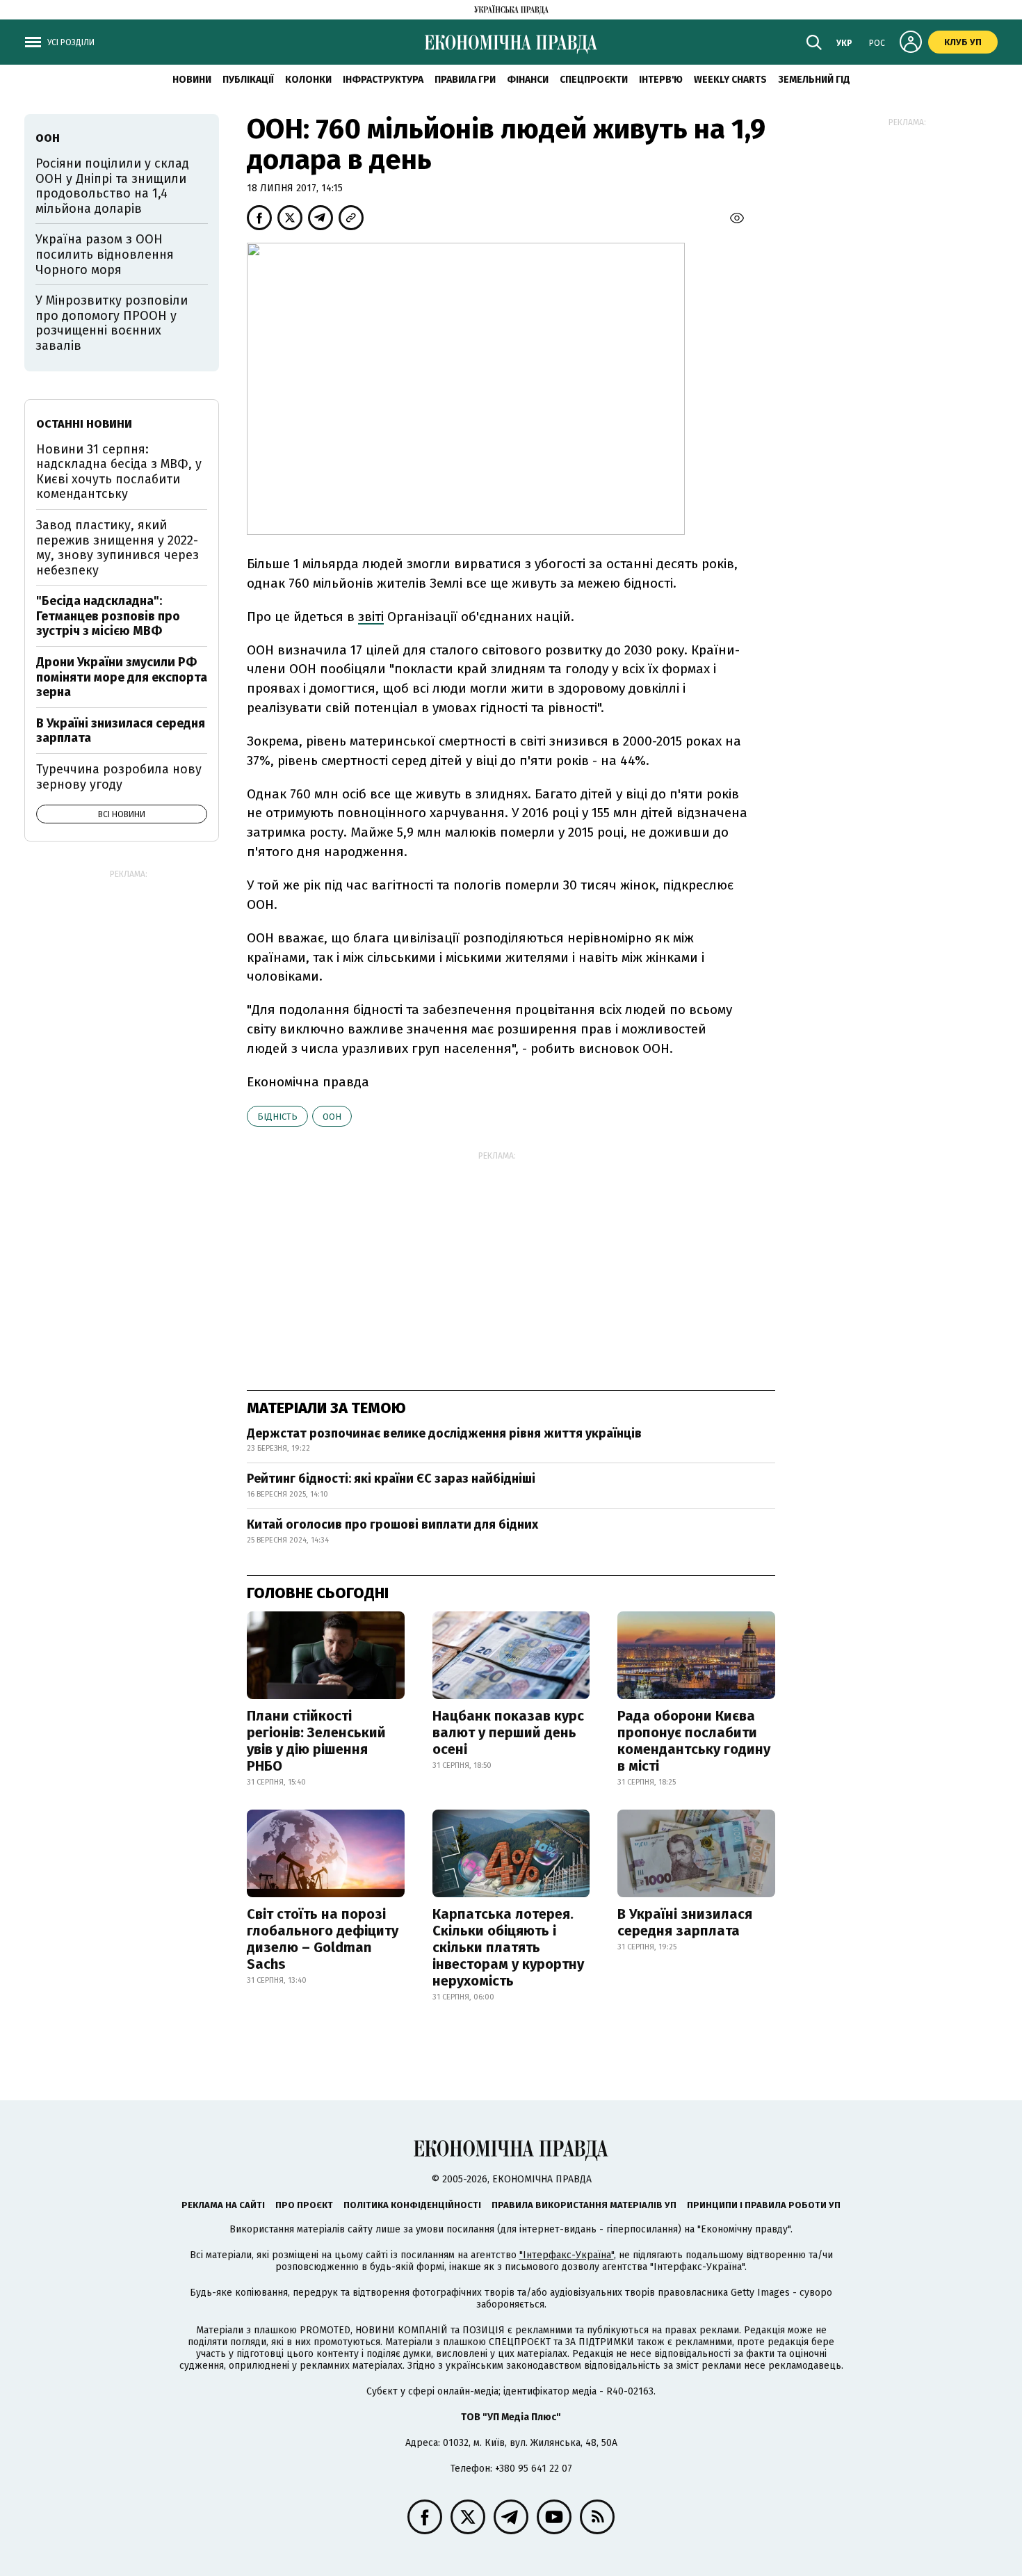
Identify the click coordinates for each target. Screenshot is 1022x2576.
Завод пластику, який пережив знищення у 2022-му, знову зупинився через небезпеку (117, 548)
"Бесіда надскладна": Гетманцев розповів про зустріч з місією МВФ (108, 616)
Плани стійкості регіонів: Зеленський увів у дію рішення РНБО (316, 1741)
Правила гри (465, 80)
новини (192, 80)
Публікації (248, 80)
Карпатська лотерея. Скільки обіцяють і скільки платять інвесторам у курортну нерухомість (508, 1947)
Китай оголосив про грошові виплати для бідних (392, 1524)
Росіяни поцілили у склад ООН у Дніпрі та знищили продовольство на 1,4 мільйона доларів (112, 186)
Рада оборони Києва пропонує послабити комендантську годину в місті (694, 1741)
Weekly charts (730, 80)
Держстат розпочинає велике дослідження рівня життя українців (444, 1433)
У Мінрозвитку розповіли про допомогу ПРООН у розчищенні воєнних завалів (112, 323)
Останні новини (84, 424)
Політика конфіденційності (412, 2205)
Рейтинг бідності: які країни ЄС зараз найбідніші (391, 1479)
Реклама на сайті (223, 2205)
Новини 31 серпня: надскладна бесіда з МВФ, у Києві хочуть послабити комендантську (119, 472)
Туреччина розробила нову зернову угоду (119, 777)
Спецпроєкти (594, 80)
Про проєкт (304, 2205)
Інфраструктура (383, 80)
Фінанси (528, 80)
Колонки (308, 80)
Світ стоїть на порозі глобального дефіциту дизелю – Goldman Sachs (323, 1939)
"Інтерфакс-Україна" (567, 2255)
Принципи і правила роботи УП (764, 2205)
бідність (277, 1117)
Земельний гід (814, 80)
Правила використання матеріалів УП (584, 2205)
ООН (332, 1117)
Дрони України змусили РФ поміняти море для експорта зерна (122, 677)
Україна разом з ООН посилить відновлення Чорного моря (105, 254)
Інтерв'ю (661, 80)
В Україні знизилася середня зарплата (685, 1922)
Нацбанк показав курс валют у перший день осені (508, 1732)
